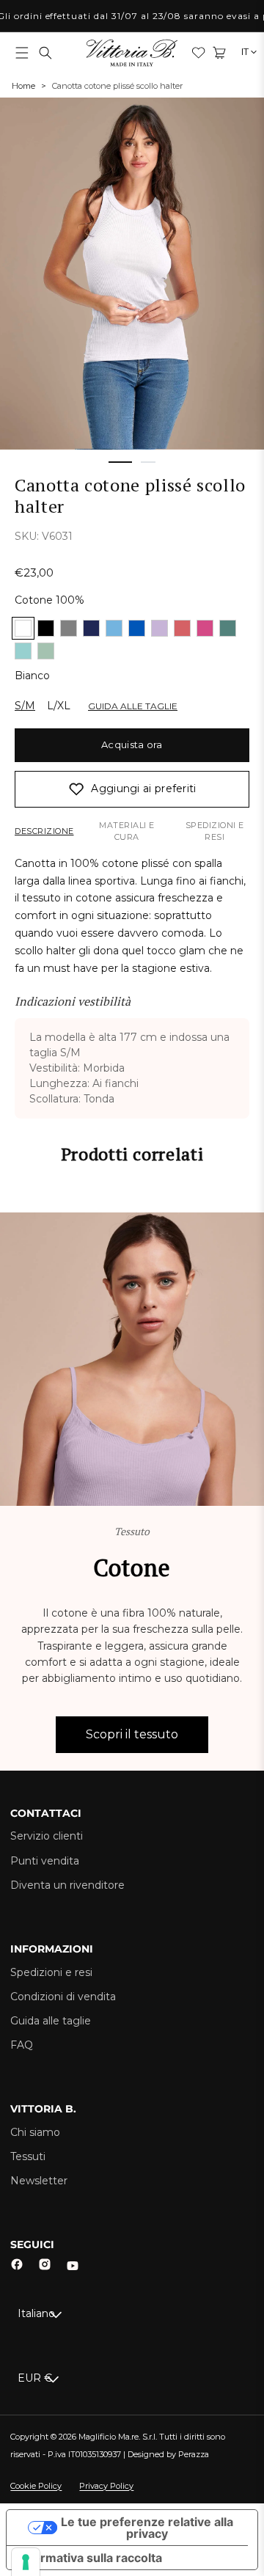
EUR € (35, 2378)
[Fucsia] (205, 628)
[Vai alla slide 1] (120, 462)
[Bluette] (137, 628)
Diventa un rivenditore (67, 1885)
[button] (22, 53)
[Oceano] (114, 628)
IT (245, 52)
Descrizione (44, 831)
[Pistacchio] (46, 651)
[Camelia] (182, 628)
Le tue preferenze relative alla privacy (147, 2528)
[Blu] (91, 628)
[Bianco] (23, 628)
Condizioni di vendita (63, 1997)
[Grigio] (69, 628)
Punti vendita (45, 1861)
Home (23, 86)
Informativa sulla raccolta (90, 2558)
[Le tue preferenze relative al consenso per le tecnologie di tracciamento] (26, 2562)
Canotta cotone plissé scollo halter (117, 86)
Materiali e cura (127, 831)
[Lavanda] (159, 628)
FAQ (22, 2045)
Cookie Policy (36, 2486)
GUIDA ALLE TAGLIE (133, 706)
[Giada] (228, 628)
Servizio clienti (47, 1836)
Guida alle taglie (51, 2021)
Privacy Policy (106, 2486)
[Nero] (46, 628)
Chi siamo (35, 2132)
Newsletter (39, 2181)
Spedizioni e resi (215, 831)
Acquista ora (132, 744)
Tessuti (28, 2156)
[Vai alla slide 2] (148, 462)
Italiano (36, 2313)
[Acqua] (23, 651)
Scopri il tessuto (132, 1734)
